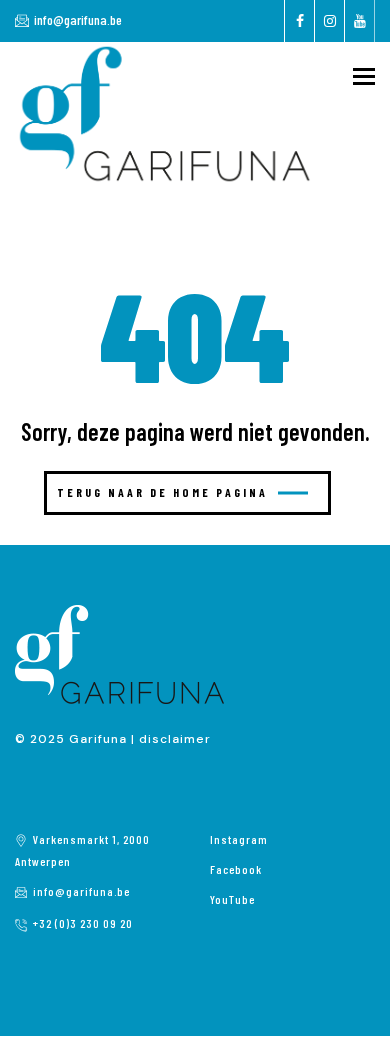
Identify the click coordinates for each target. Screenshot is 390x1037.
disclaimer (175, 739)
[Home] (165, 113)
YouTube (232, 899)
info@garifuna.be (78, 19)
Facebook (236, 869)
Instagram (239, 839)
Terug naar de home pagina (162, 492)
